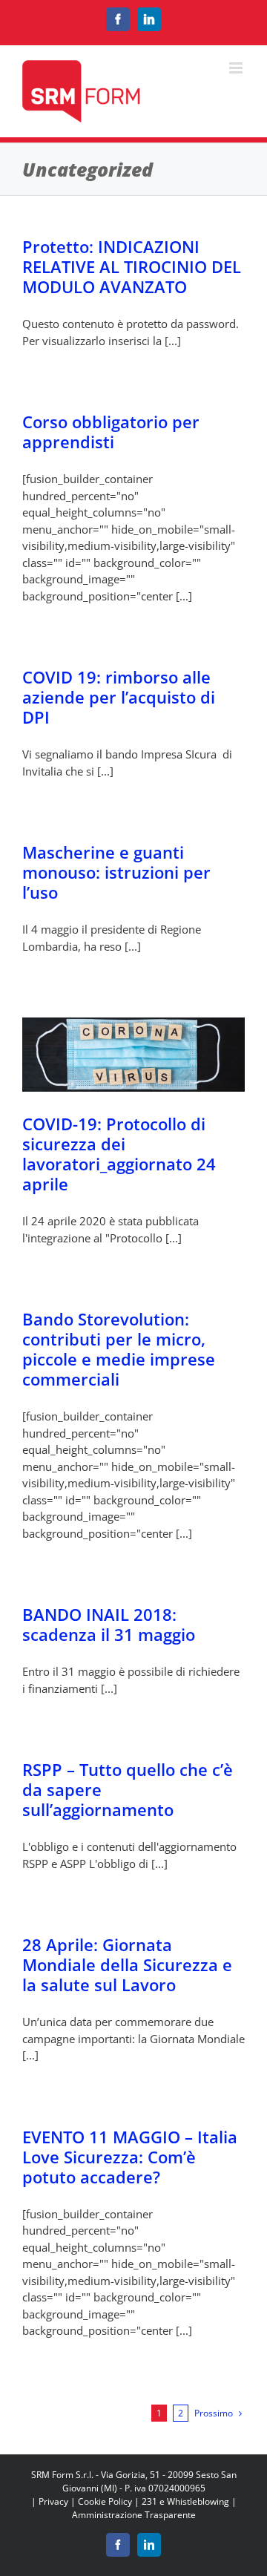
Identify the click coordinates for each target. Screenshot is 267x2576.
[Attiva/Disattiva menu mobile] (237, 68)
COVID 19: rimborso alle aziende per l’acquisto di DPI (119, 697)
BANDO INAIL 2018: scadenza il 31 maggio (109, 1624)
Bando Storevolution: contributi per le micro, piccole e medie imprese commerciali (119, 1349)
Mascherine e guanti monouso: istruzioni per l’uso (116, 872)
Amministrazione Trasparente (134, 2515)
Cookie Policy (105, 2501)
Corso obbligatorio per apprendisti (111, 432)
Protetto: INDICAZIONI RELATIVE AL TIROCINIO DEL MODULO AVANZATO (132, 266)
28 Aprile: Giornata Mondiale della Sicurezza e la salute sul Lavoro (127, 1964)
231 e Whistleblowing (185, 2501)
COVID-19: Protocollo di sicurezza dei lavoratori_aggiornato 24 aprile (119, 1154)
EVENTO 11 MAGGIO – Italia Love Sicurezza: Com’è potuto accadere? (130, 2157)
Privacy (53, 2501)
